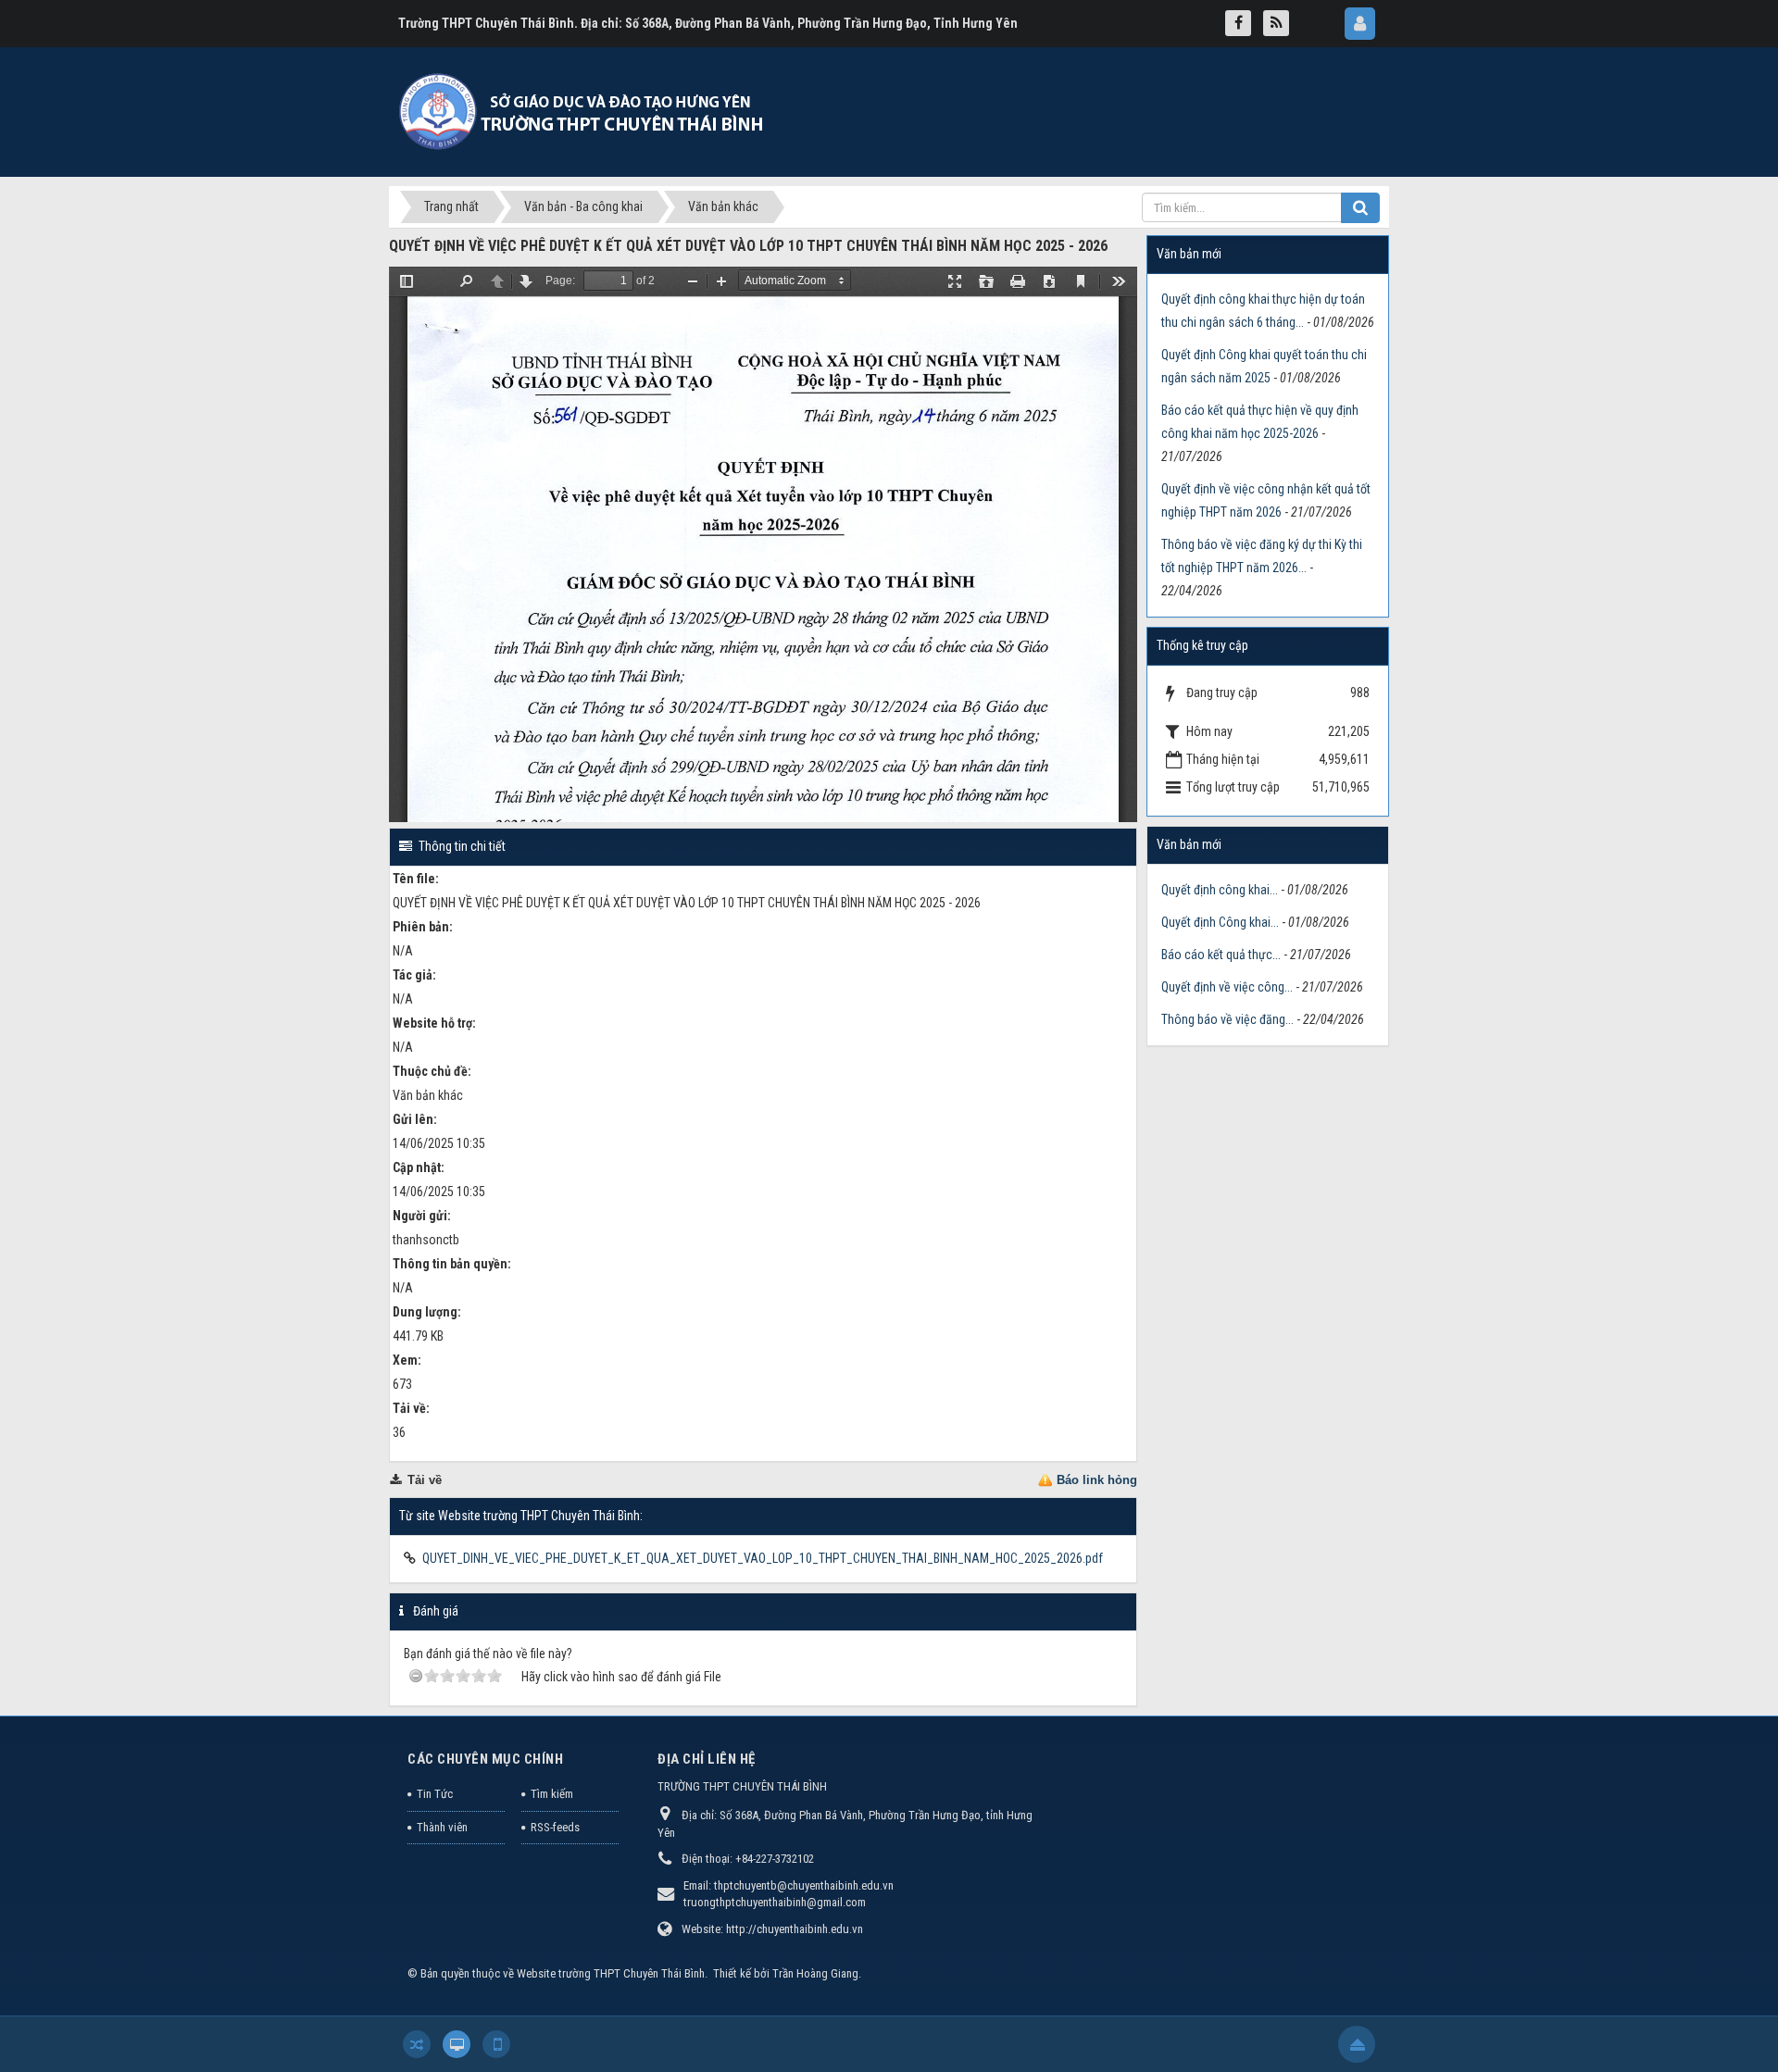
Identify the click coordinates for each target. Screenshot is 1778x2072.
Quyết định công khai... (1220, 890)
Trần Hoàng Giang (815, 1973)
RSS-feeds (555, 1827)
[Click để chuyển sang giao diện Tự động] (417, 2044)
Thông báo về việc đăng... (1227, 1019)
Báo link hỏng (1097, 1480)
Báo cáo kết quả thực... (1221, 955)
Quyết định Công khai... (1220, 922)
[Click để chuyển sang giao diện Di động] (496, 2044)
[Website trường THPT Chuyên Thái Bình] (583, 111)
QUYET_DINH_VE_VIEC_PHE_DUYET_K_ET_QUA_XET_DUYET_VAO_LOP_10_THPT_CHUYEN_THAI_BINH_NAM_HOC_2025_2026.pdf (763, 1558)
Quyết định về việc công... (1227, 987)
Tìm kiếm (552, 1794)
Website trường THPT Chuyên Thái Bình (611, 1973)
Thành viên (442, 1827)
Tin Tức (435, 1794)
